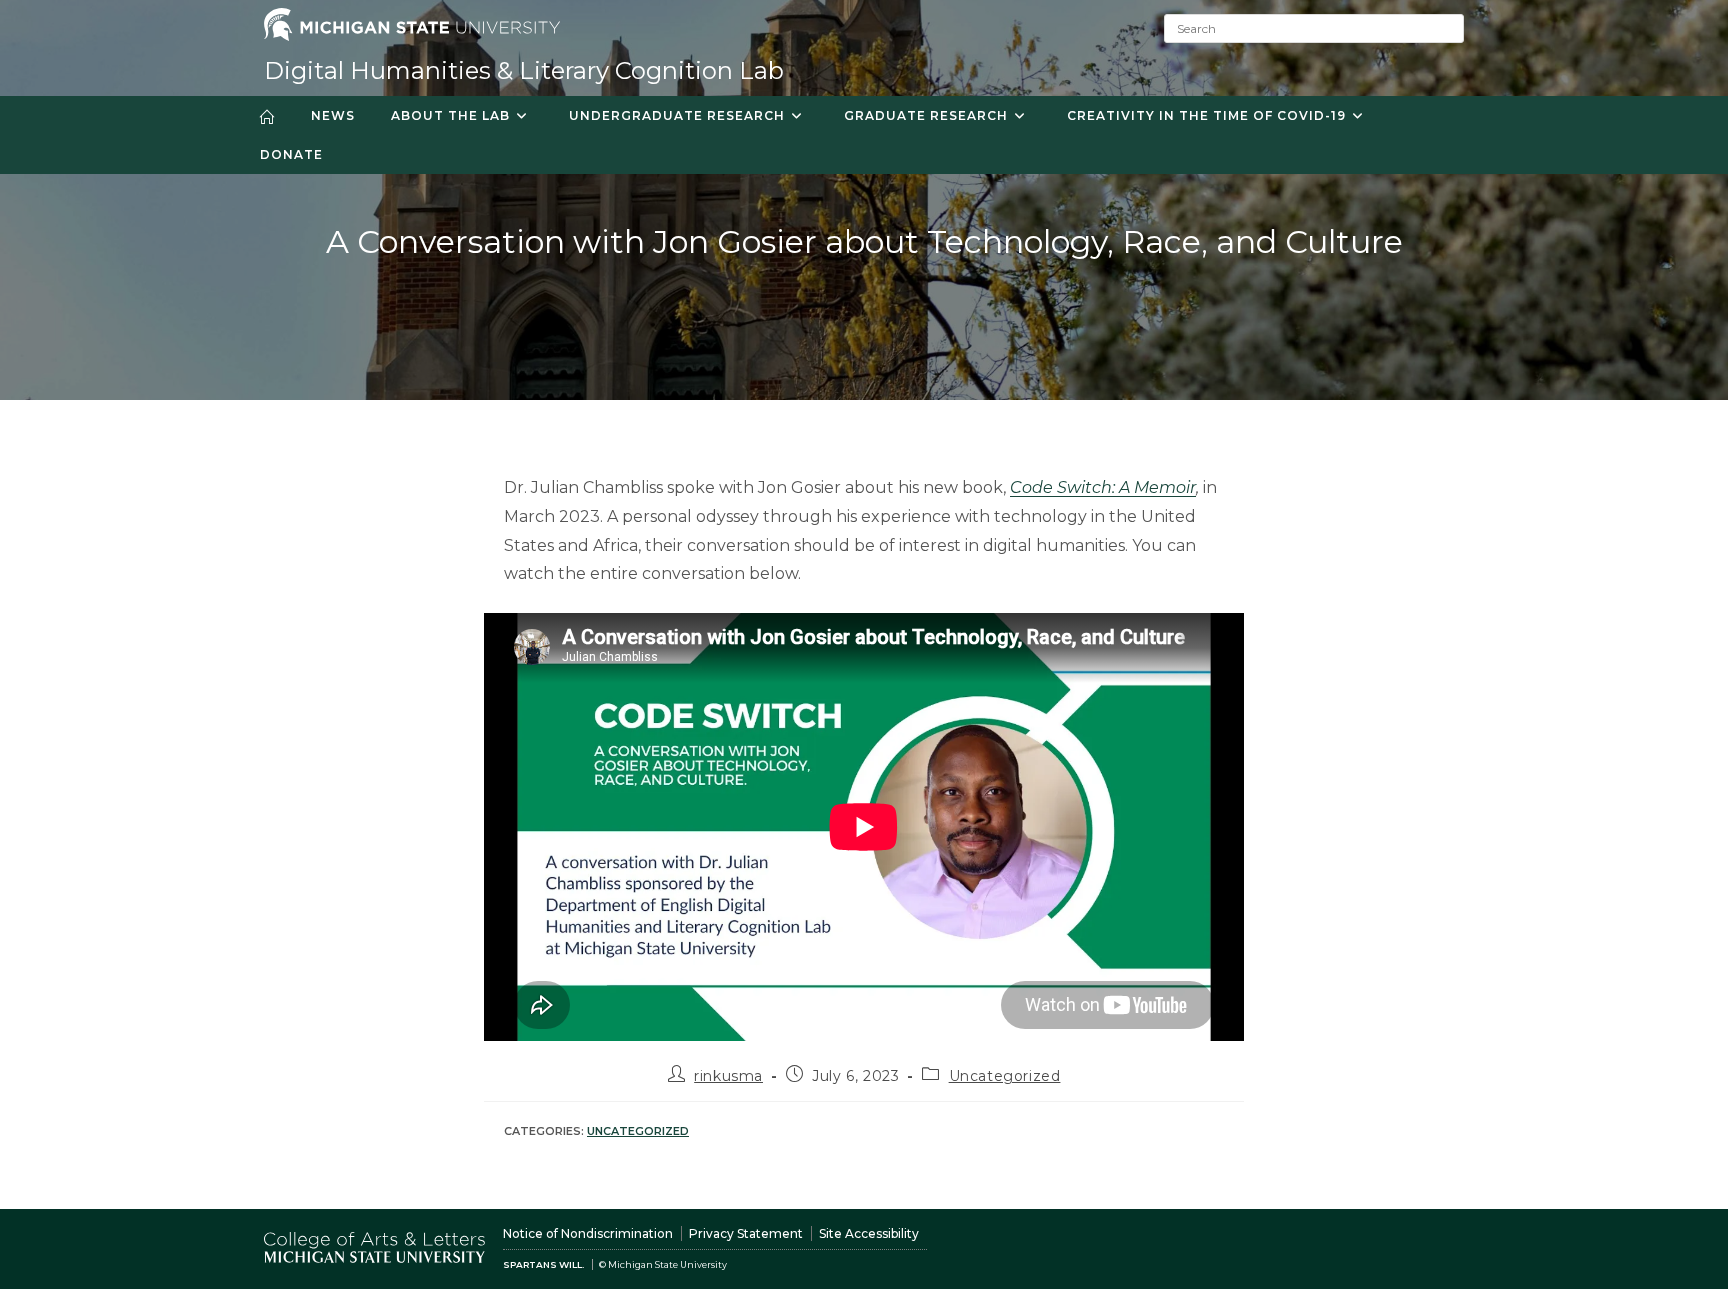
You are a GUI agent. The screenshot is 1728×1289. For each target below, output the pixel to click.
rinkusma (728, 1076)
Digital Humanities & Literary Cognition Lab (524, 70)
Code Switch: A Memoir (1103, 487)
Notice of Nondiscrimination (588, 1233)
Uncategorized (1005, 1076)
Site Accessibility (869, 1233)
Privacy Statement (746, 1233)
